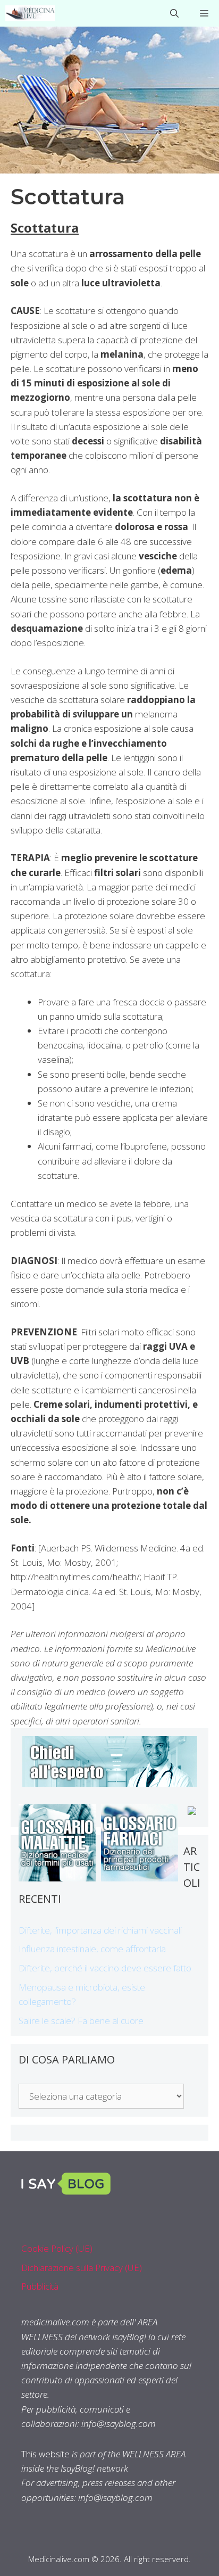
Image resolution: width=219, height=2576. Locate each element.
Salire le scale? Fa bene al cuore (81, 2021)
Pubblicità (40, 2286)
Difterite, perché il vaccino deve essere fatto (105, 1968)
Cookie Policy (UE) (57, 2248)
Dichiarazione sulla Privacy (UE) (82, 2268)
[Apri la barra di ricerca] (174, 13)
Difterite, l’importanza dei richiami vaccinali (100, 1930)
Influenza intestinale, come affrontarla (92, 1949)
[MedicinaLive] (30, 13)
